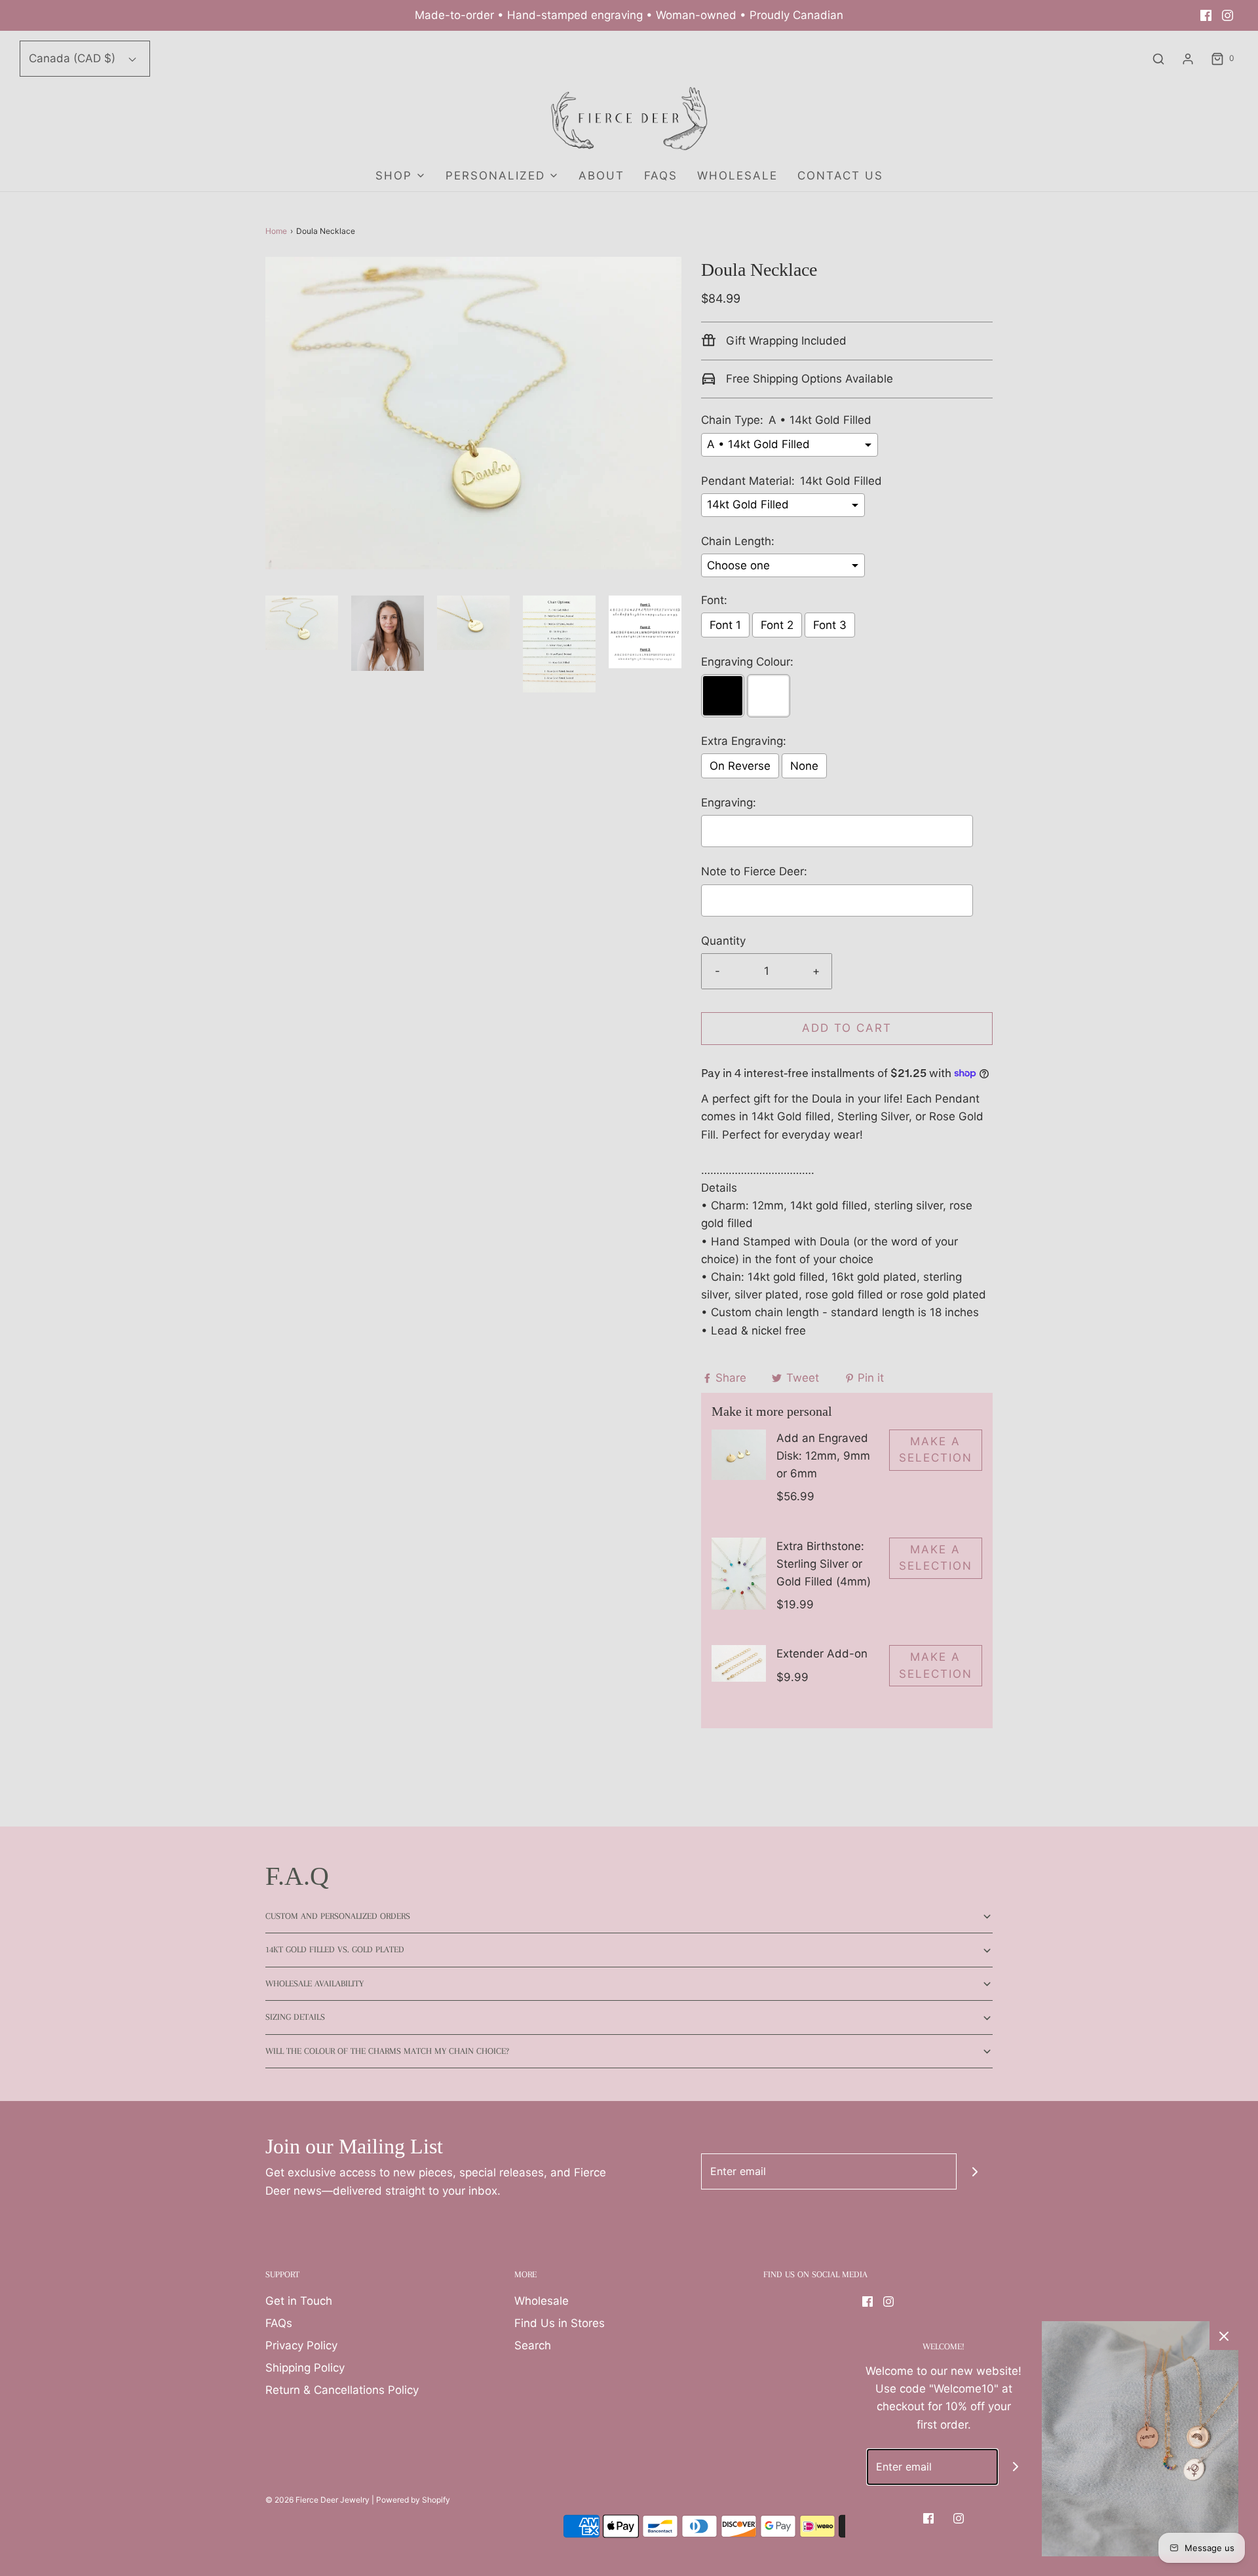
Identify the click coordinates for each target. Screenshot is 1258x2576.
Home (276, 231)
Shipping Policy (305, 2368)
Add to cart (847, 1028)
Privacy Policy (301, 2345)
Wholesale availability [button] (314, 1983)
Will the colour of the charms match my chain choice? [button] (387, 2051)
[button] (302, 623)
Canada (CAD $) (74, 58)
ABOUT (601, 176)
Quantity (723, 941)
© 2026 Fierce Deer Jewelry (317, 2500)
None (804, 766)
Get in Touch (299, 2301)
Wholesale (542, 2301)
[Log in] (1188, 59)
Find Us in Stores (560, 2323)
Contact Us (840, 176)
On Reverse (740, 766)
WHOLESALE (737, 176)
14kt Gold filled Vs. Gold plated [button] (335, 1949)
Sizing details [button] (295, 2017)
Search (533, 2345)
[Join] (975, 2171)
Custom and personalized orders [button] (338, 1916)
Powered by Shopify (413, 2500)
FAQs (661, 176)
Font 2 (777, 625)
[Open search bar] (1158, 59)
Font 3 (830, 625)
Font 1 (725, 625)
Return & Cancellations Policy (342, 2390)
